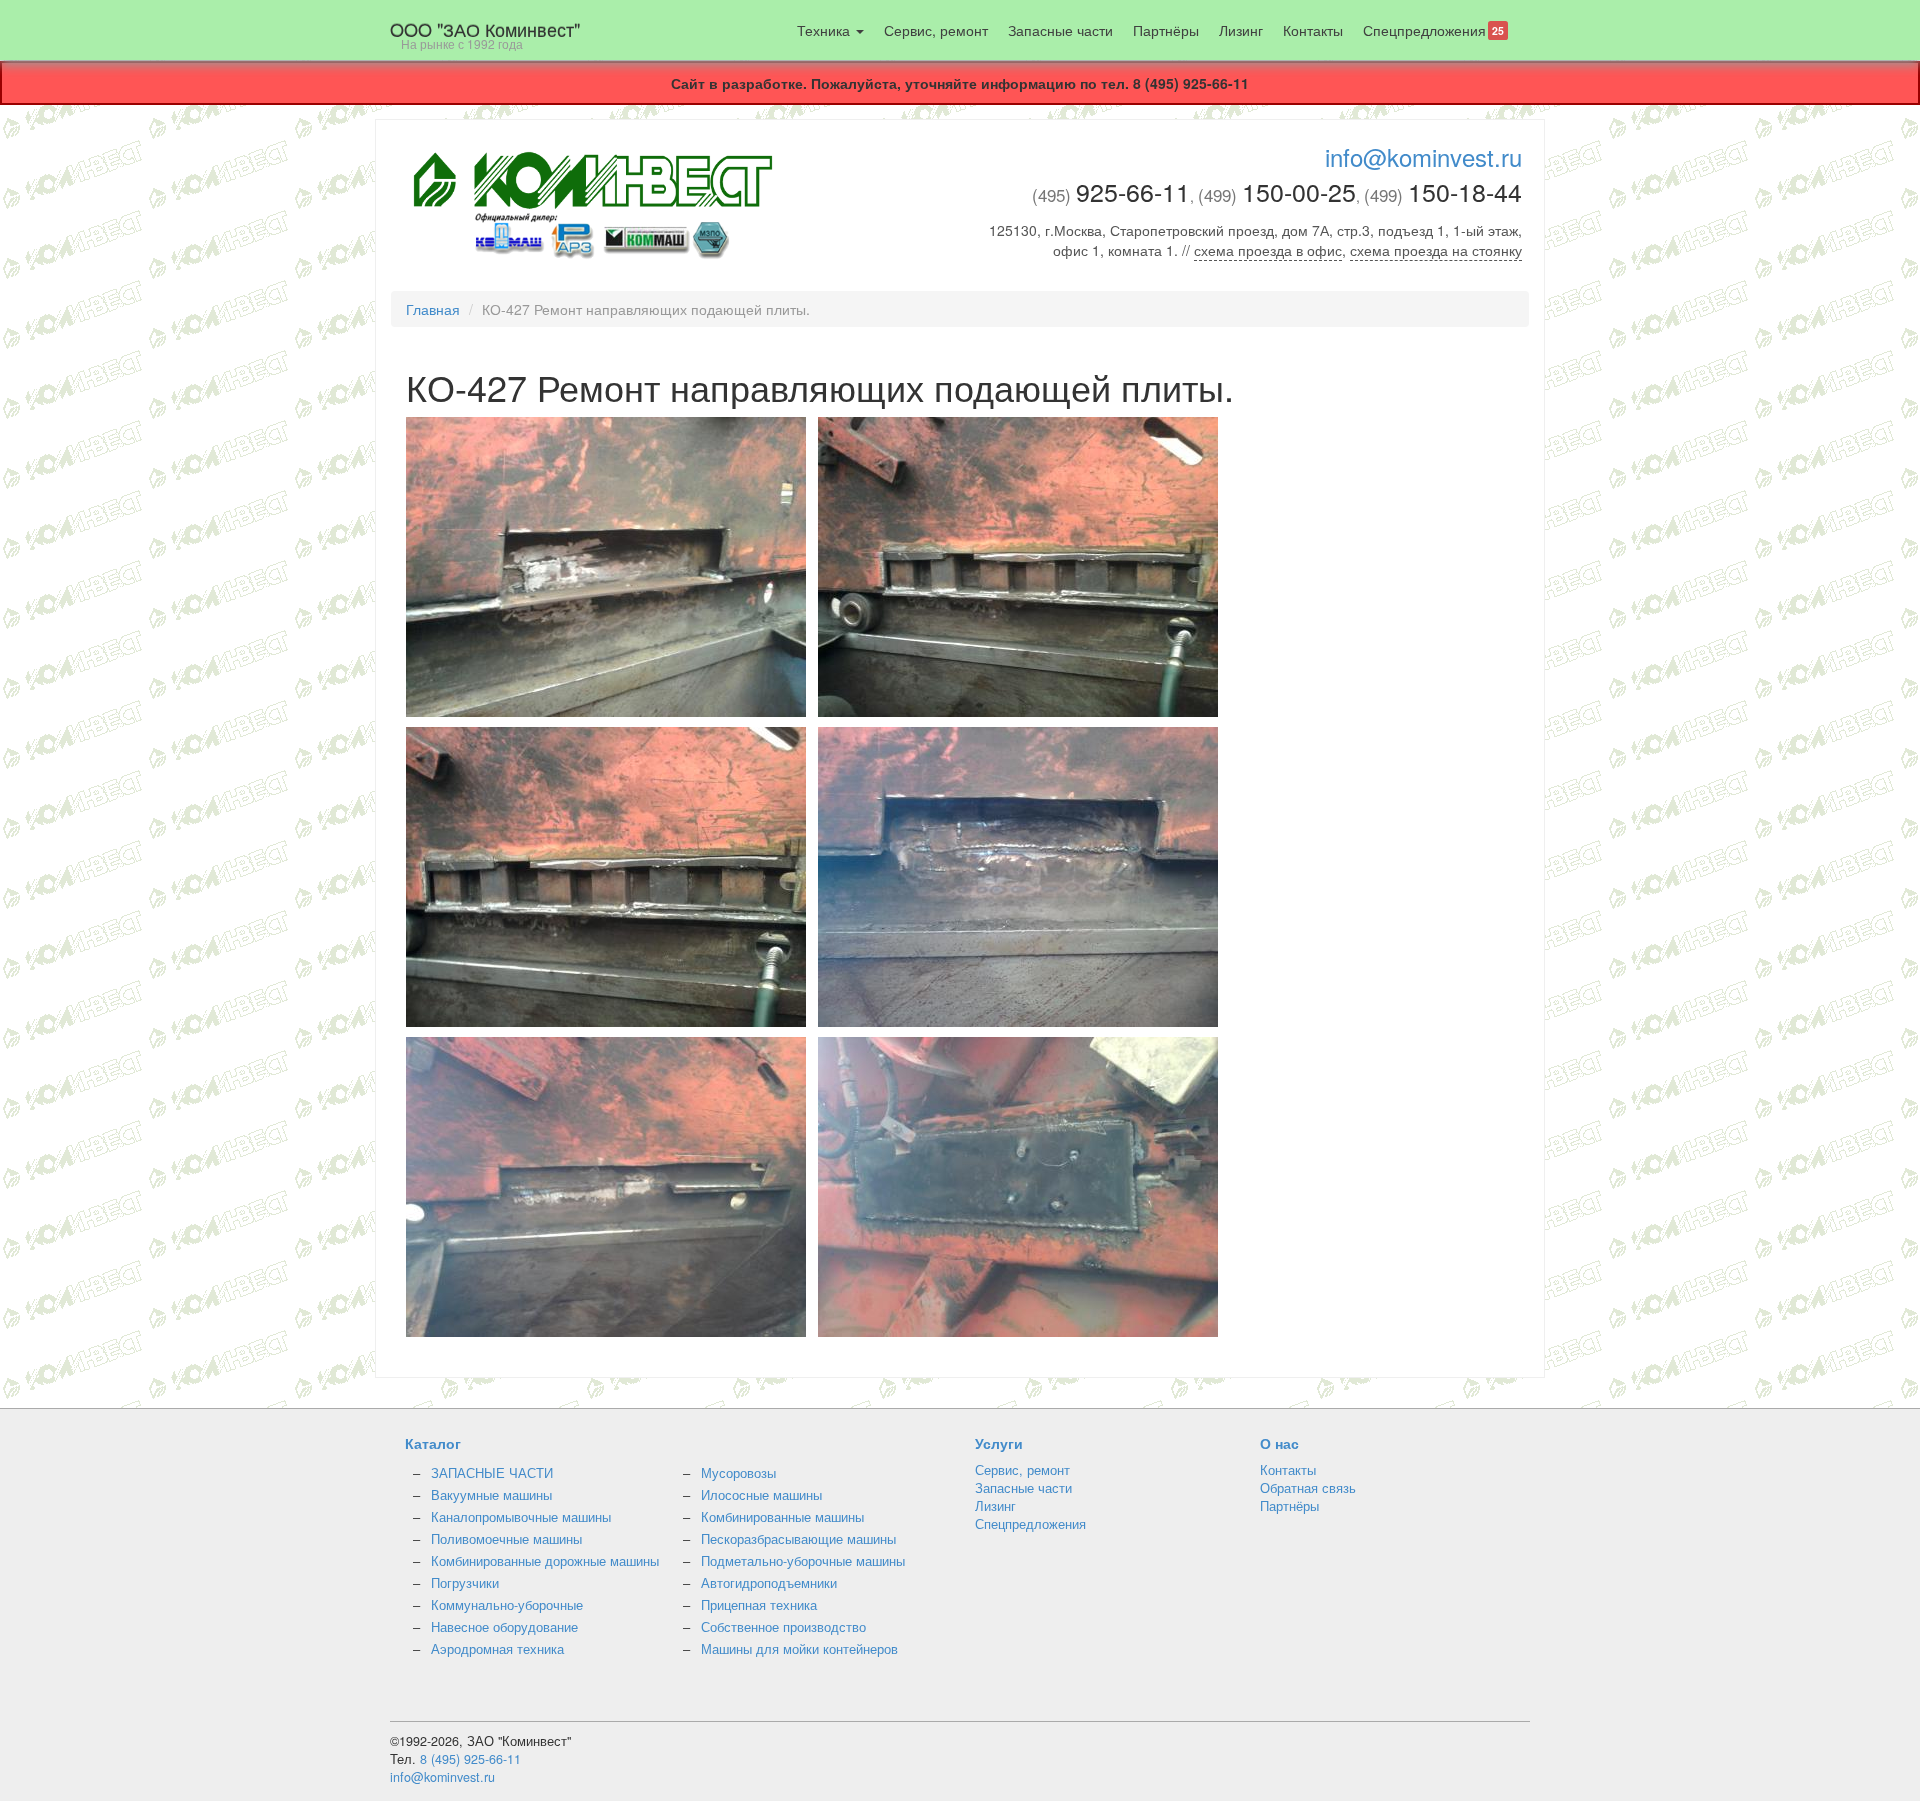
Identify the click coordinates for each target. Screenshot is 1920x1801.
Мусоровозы (738, 1473)
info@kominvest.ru (1423, 156)
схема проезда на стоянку (1436, 250)
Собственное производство (783, 1627)
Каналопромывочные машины (521, 1517)
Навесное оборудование (504, 1627)
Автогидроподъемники (769, 1583)
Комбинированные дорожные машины (545, 1561)
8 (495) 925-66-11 (470, 1759)
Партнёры (1166, 30)
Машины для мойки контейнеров (799, 1649)
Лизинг (1241, 30)
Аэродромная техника (497, 1649)
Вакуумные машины (491, 1495)
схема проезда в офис (1268, 250)
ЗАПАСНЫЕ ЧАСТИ (492, 1473)
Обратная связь (1308, 1488)
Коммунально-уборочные (507, 1605)
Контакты (1313, 30)
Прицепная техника (759, 1605)
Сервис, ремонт (936, 30)
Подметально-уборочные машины (803, 1561)
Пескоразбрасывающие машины (798, 1539)
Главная (433, 309)
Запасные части (1060, 30)
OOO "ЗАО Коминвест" (485, 34)
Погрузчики (465, 1583)
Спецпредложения (1433, 30)
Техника (825, 30)
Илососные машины (761, 1495)
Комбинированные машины (782, 1517)
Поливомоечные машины (506, 1539)
